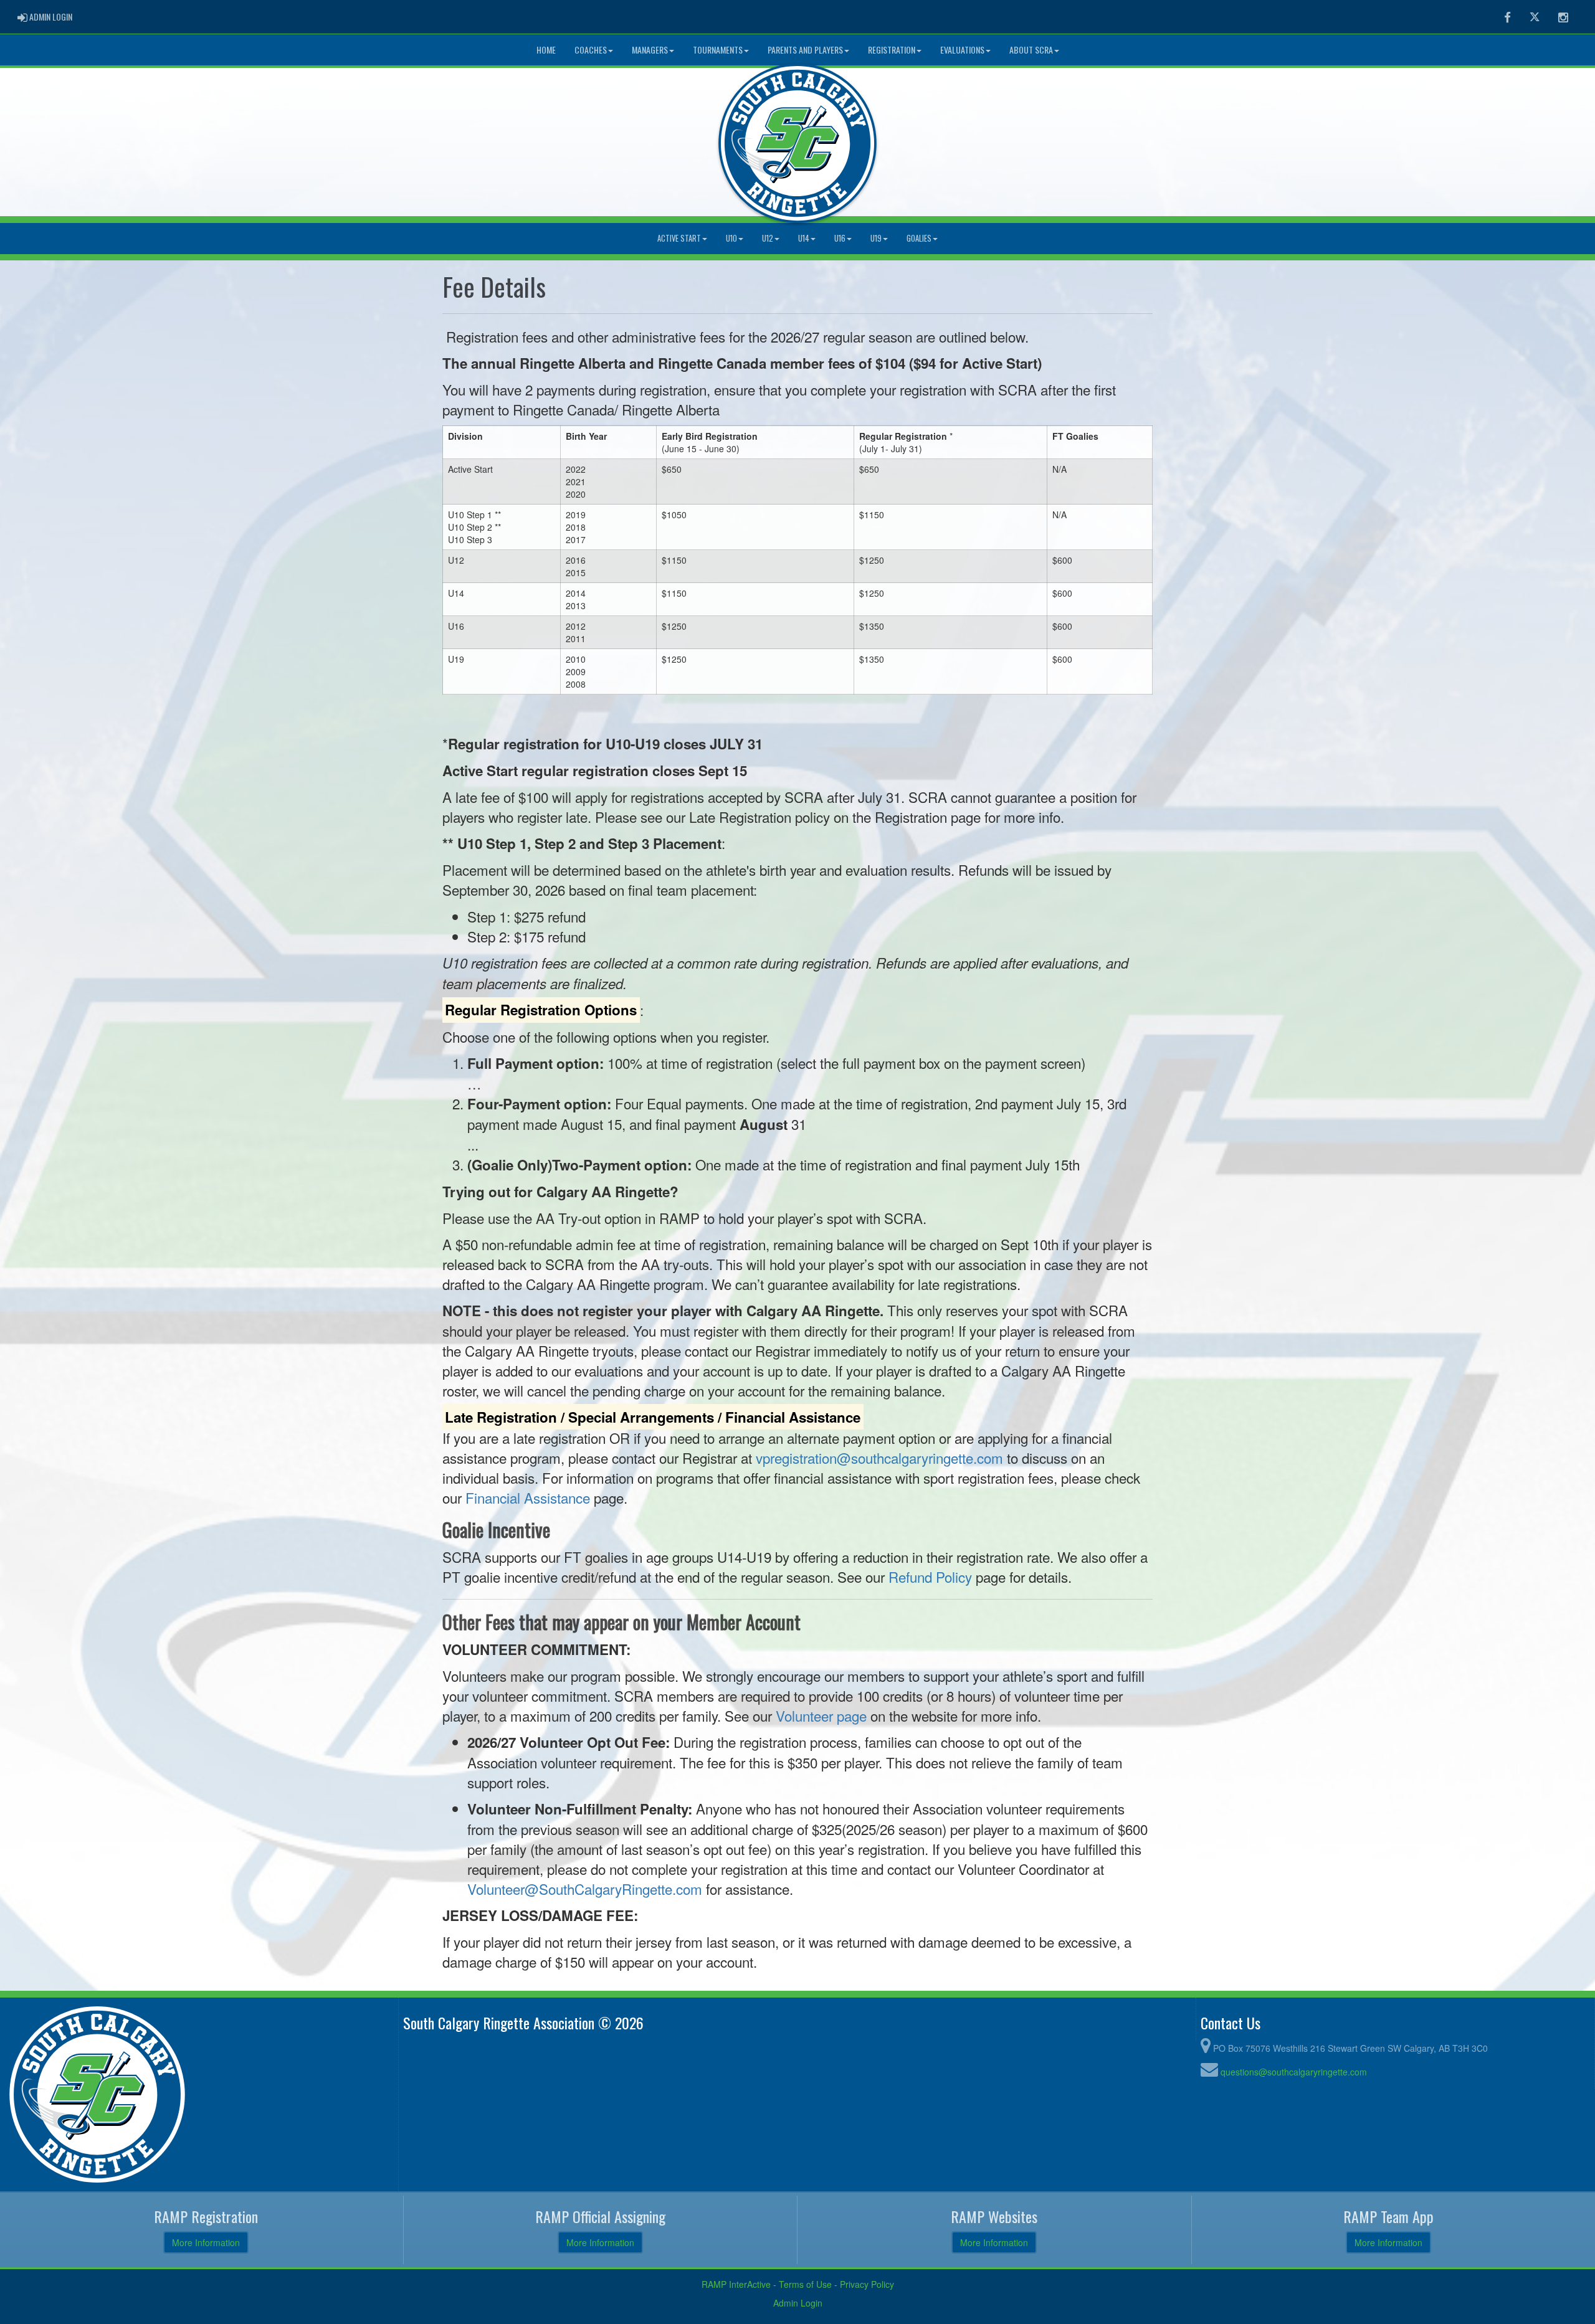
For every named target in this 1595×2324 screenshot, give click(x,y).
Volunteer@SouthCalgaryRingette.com (585, 1889)
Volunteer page (821, 1715)
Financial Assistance (528, 1497)
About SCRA (1031, 50)
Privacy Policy (867, 2284)
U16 (840, 238)
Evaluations (962, 50)
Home (546, 50)
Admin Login (798, 2303)
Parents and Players (805, 50)
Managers (650, 50)
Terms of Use (805, 2284)
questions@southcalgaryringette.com (1294, 2072)
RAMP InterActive (736, 2284)
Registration (892, 50)
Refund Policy (930, 1577)
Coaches (591, 50)
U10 (731, 238)
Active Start (679, 238)
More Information (206, 2242)
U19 (876, 238)
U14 (804, 238)
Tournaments (718, 50)
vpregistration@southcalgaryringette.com (879, 1458)
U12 (768, 238)
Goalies (919, 238)
